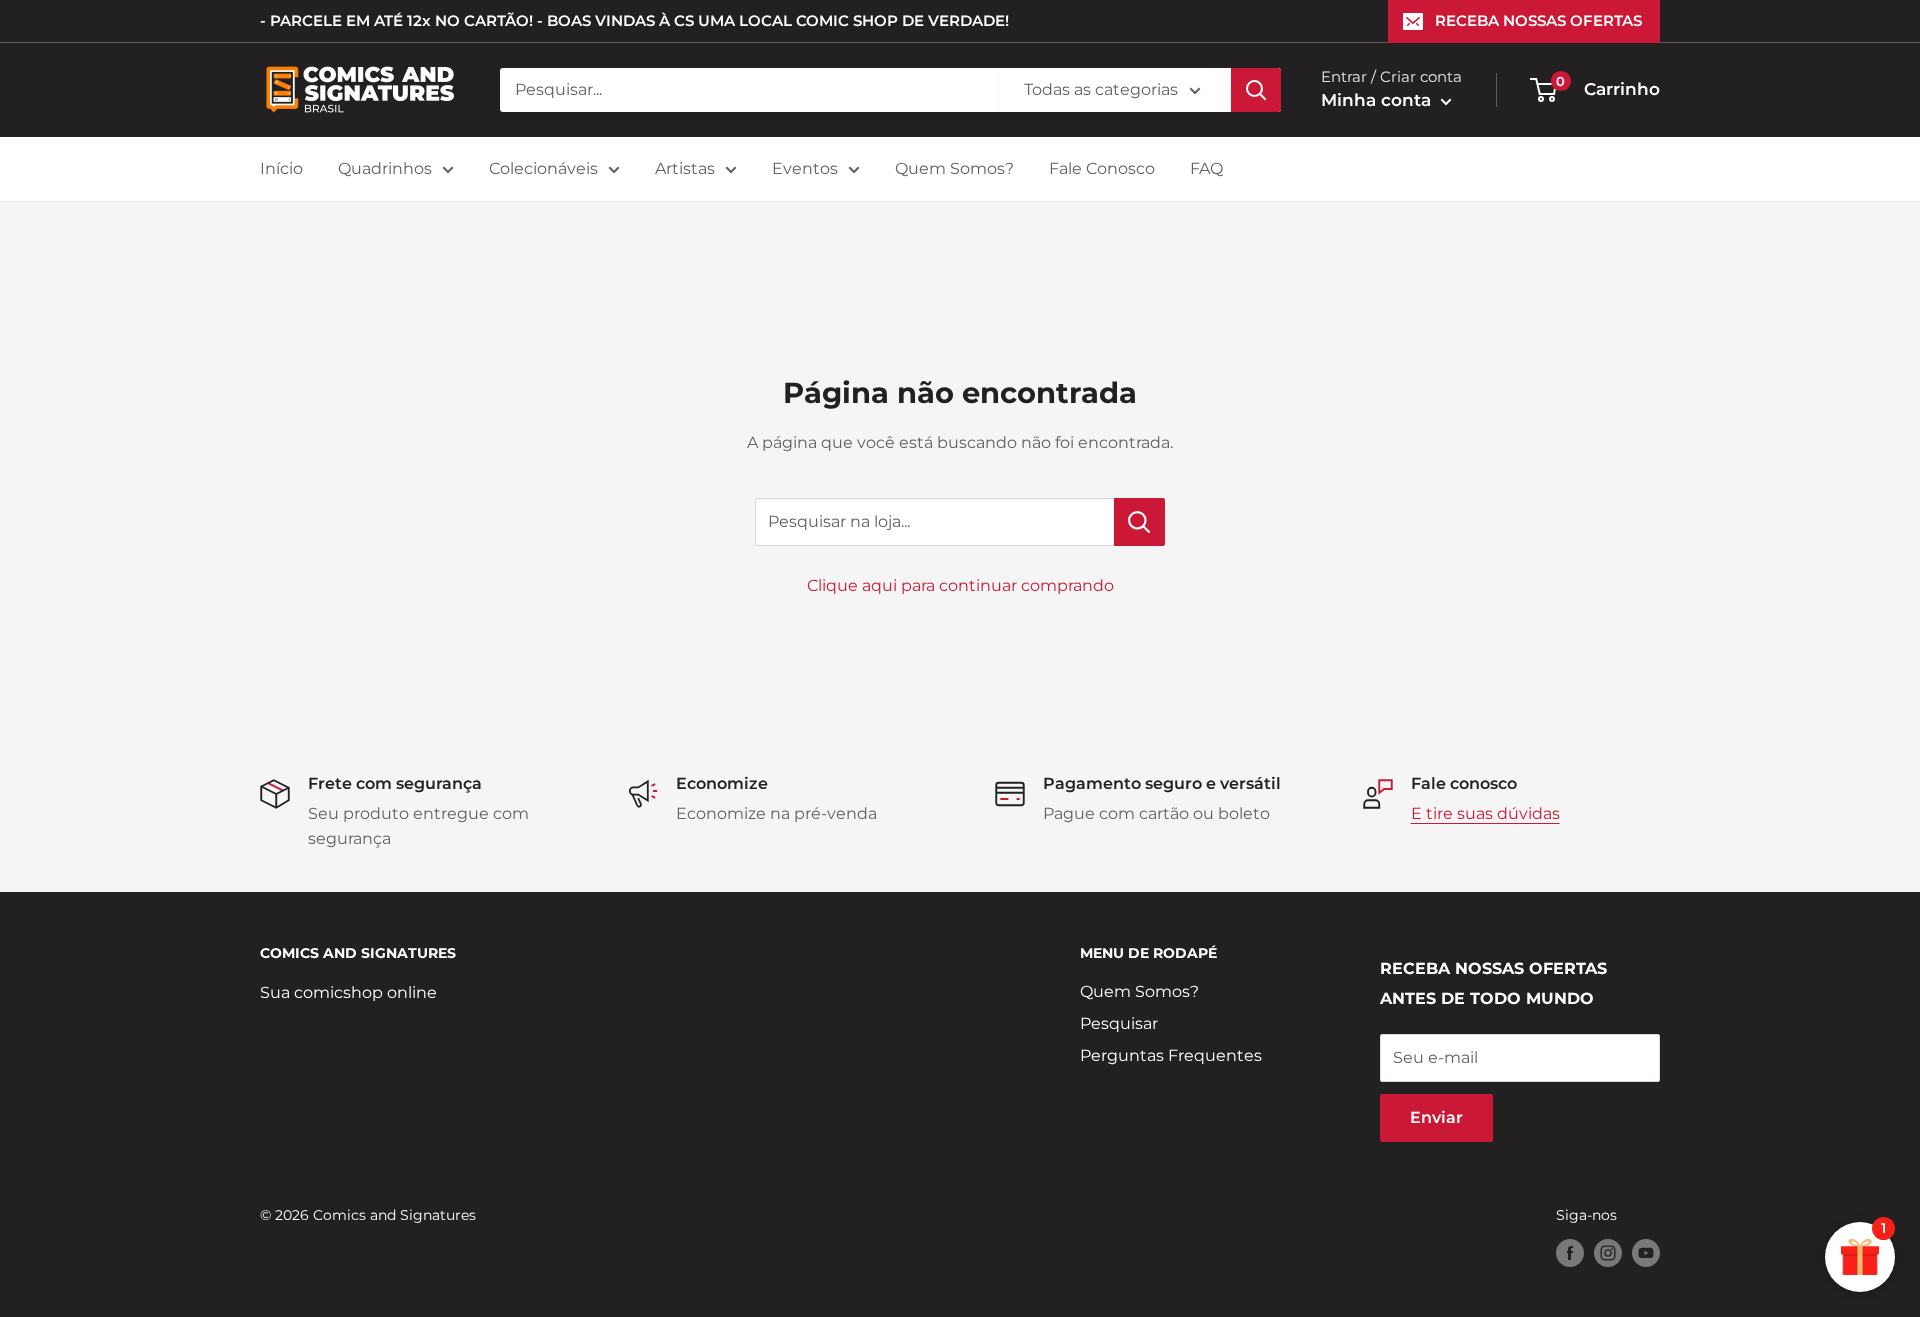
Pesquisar (1119, 1023)
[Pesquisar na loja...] (1139, 522)
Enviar (1436, 1117)
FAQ (1206, 168)
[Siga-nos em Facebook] (1570, 1253)
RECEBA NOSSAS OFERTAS (1538, 20)
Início (281, 168)
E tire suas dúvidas (1485, 813)
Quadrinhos (385, 168)
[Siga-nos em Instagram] (1608, 1253)
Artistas (685, 168)
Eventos (805, 168)
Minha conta (1378, 100)
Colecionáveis (543, 168)
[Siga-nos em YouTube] (1646, 1253)
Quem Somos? (954, 168)
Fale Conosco (1102, 168)
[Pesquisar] (1256, 90)
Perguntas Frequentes (1171, 1055)
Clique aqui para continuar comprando (960, 585)
